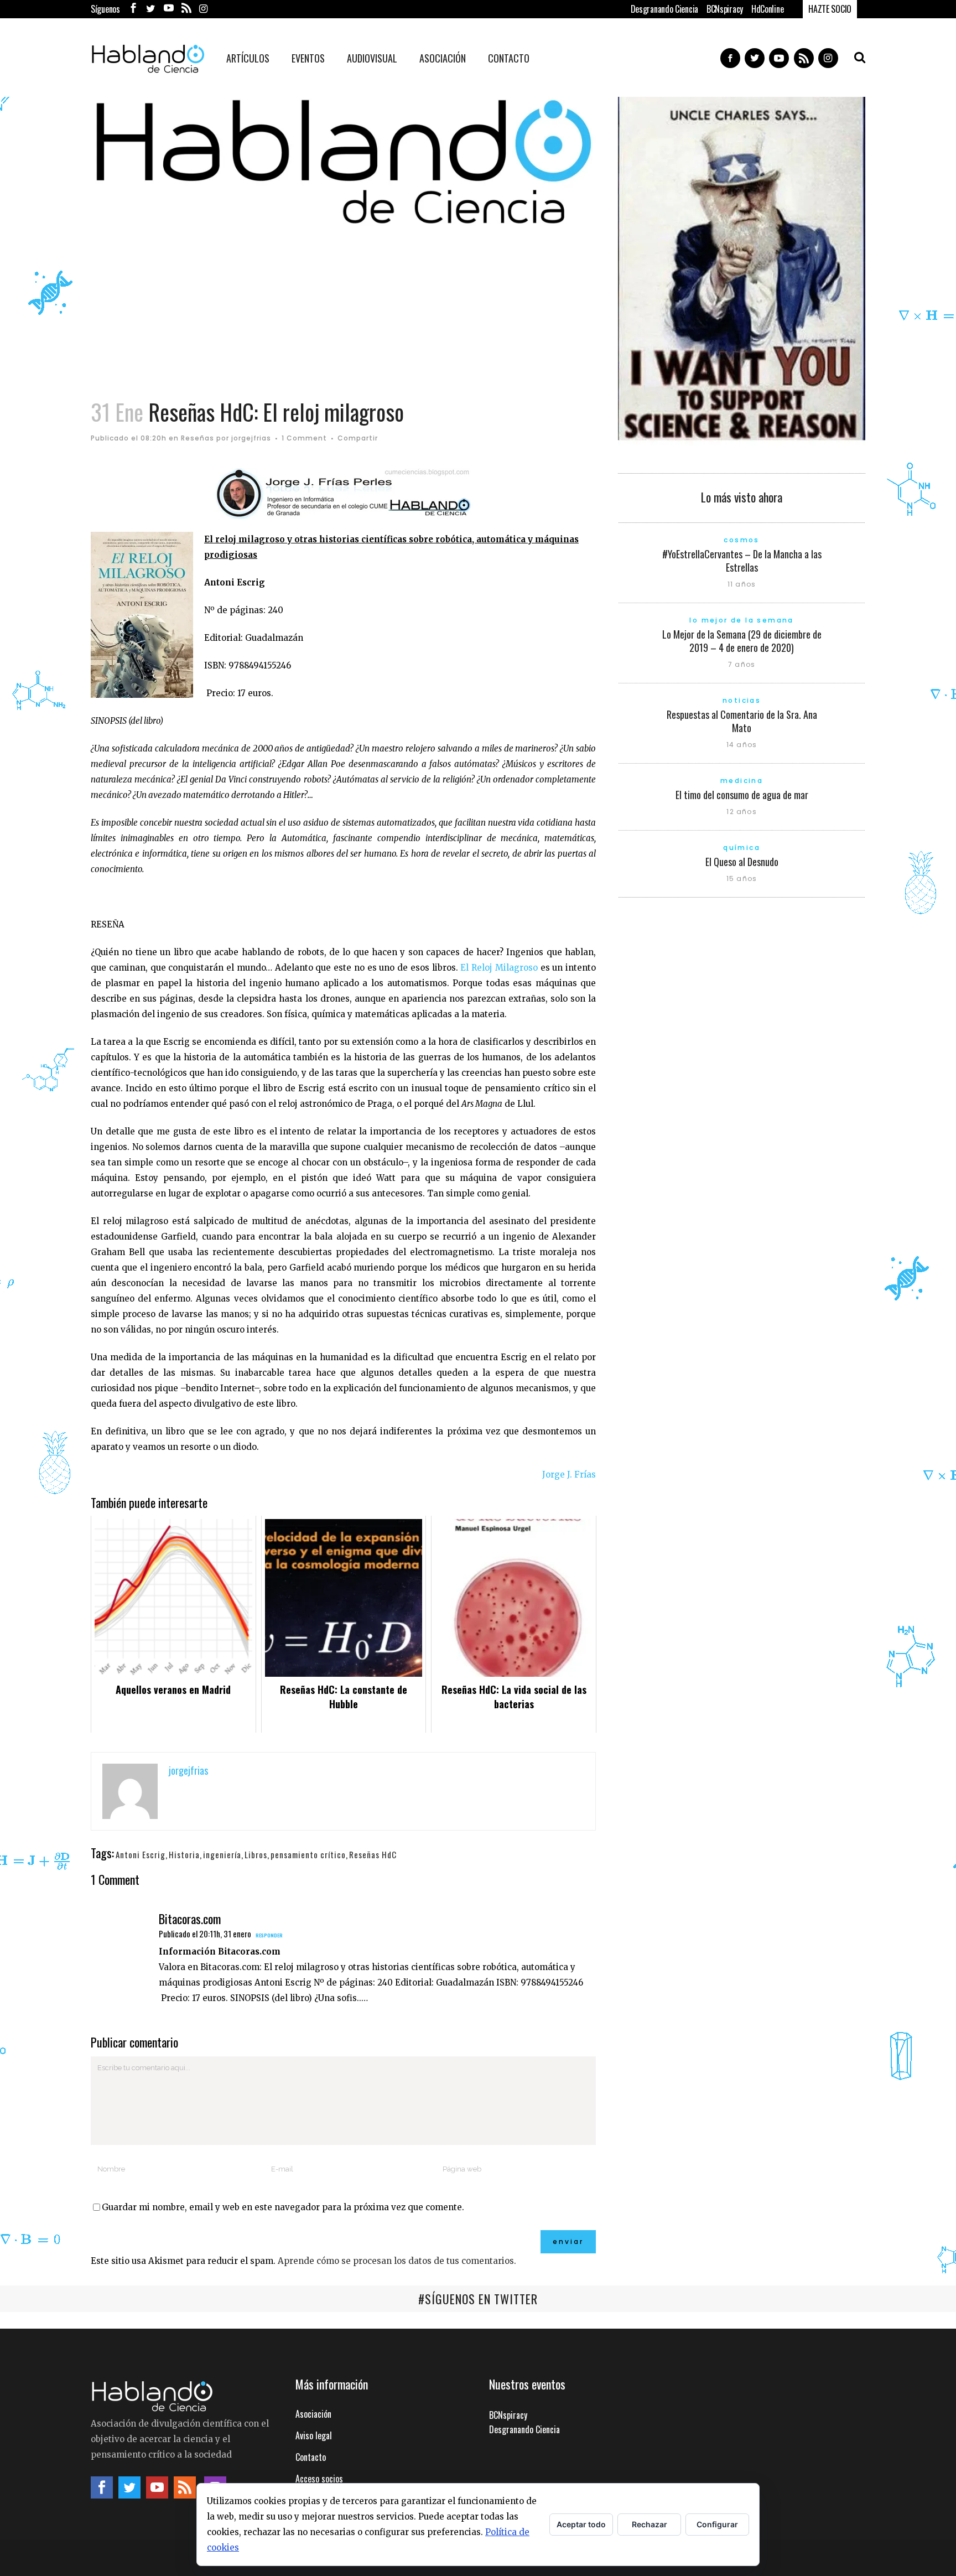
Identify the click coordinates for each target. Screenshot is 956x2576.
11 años (742, 584)
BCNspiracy (725, 9)
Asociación (313, 2414)
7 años (742, 664)
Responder (269, 1935)
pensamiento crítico (308, 1854)
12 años (741, 812)
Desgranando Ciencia (664, 9)
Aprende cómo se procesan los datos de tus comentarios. (397, 2261)
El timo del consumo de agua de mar (742, 795)
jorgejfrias (251, 438)
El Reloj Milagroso (499, 968)
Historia (184, 1854)
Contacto (311, 2457)
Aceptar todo (581, 2524)
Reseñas (198, 438)
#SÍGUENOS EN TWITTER (478, 2299)
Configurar (717, 2524)
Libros (256, 1854)
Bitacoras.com (190, 1919)
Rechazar (650, 2524)
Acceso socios (319, 2479)
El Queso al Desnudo (742, 862)
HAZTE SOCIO (830, 9)
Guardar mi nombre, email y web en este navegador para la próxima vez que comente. (283, 2207)
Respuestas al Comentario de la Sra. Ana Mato (742, 721)
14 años (742, 745)
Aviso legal (314, 2435)
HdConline (767, 9)
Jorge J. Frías (569, 1474)
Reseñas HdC (373, 1854)
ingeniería (222, 1854)
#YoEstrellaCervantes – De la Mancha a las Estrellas (742, 561)
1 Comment (304, 438)
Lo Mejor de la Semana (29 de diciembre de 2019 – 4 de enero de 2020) (742, 641)
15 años (742, 878)
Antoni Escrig (141, 1854)
